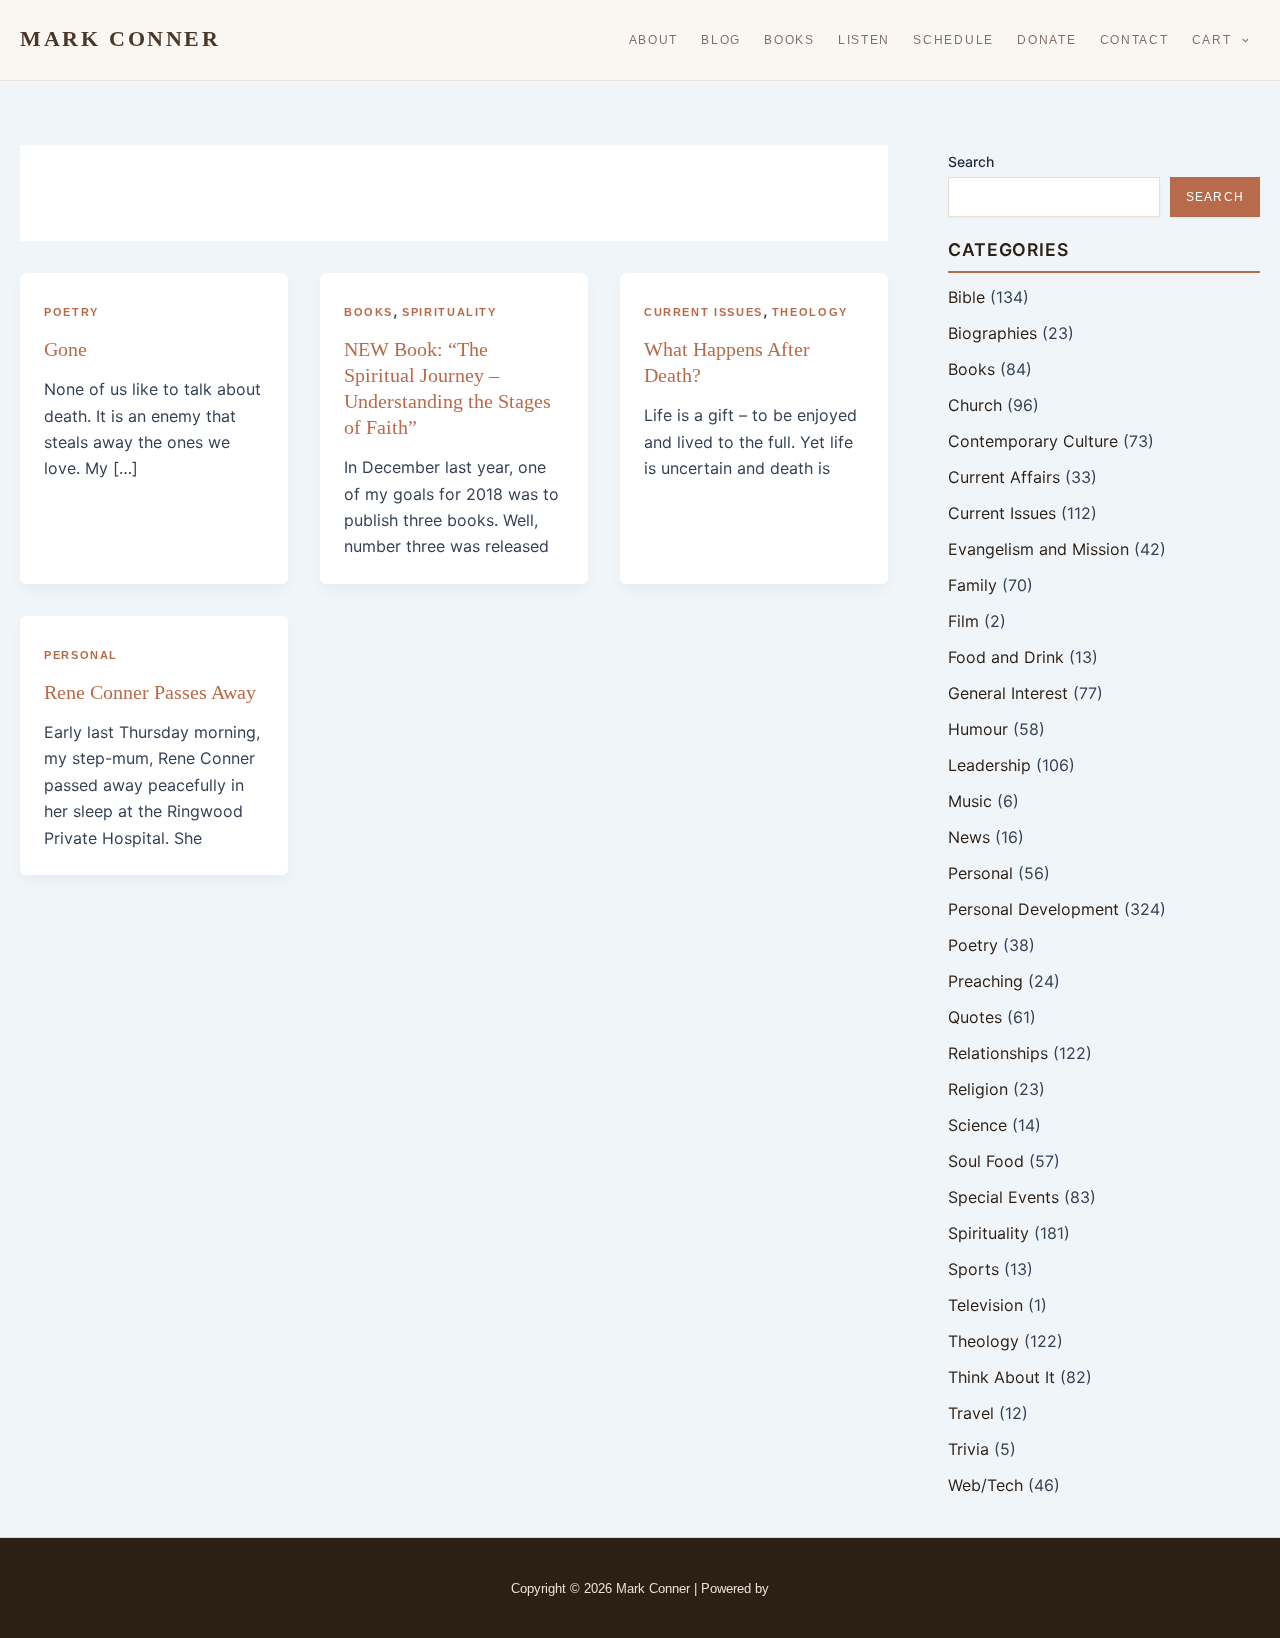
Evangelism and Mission (1038, 549)
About (654, 40)
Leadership (989, 765)
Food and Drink (1006, 657)
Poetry (71, 312)
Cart (1212, 40)
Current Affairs (1004, 477)
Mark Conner (120, 39)
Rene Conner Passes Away (150, 692)
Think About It (1001, 1377)
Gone (65, 349)
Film (963, 621)
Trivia (968, 1449)
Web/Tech (985, 1485)
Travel (971, 1413)
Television (985, 1305)
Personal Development (1033, 909)
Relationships (998, 1053)
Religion (978, 1089)
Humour (978, 729)
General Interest (1008, 693)
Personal (81, 655)
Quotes (975, 1017)
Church (975, 405)
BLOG (721, 40)
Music (970, 801)
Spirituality (449, 312)
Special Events (1003, 1197)
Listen (864, 40)
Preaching (985, 981)
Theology (810, 312)
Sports (973, 1269)
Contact (1134, 40)
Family (972, 585)
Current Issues (703, 312)
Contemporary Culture (1033, 441)
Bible (966, 297)
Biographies (992, 333)
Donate (1046, 40)
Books (789, 40)
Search (971, 161)
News (969, 837)
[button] (1240, 40)
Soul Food (986, 1161)
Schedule (953, 40)
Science (977, 1125)
